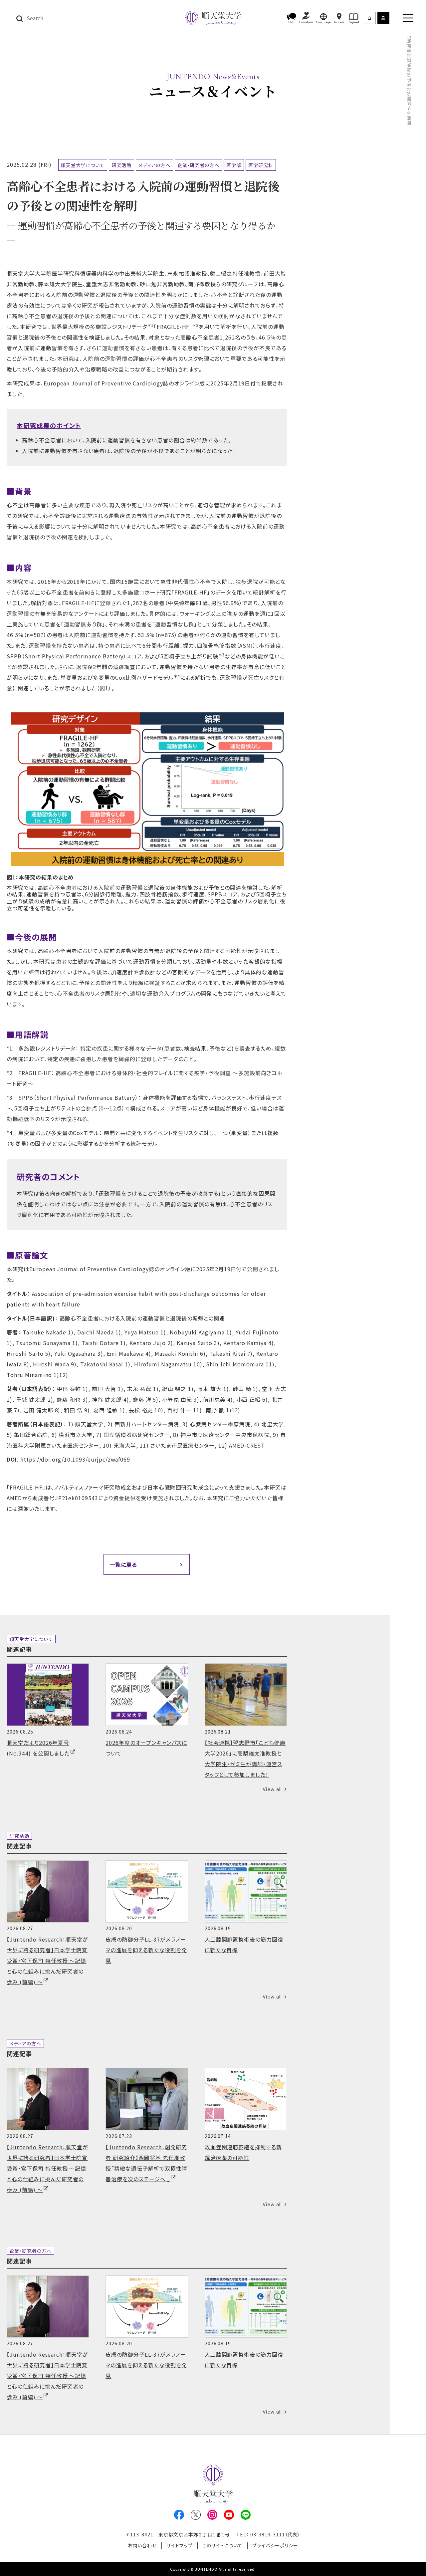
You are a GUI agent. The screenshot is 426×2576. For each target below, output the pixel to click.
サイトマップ (180, 2545)
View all (272, 1789)
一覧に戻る (123, 1564)
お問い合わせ (142, 2545)
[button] (292, 18)
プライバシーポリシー (275, 2545)
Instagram (212, 2515)
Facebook (179, 2515)
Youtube (229, 2515)
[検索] (19, 18)
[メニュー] (408, 18)
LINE (246, 2515)
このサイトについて (223, 2545)
